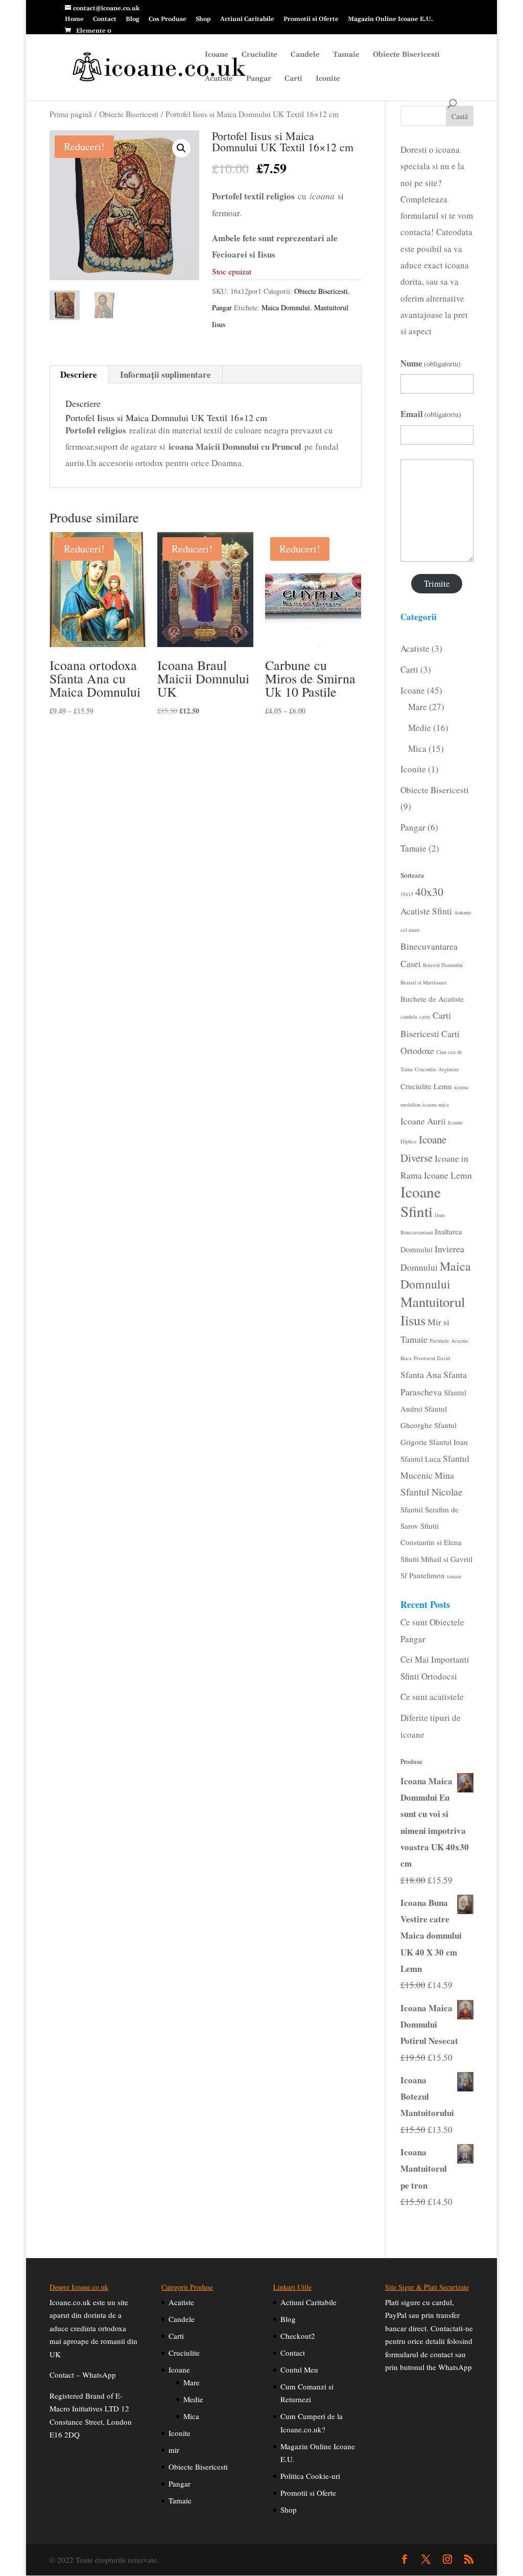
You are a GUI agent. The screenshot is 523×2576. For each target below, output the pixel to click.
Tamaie (346, 55)
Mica (191, 2416)
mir (174, 2450)
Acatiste (219, 79)
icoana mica (436, 1105)
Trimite (437, 583)
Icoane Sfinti (421, 1201)
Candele (305, 55)
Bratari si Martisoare (424, 982)
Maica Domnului (286, 307)
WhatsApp (99, 2375)
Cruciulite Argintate (437, 1069)
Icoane (217, 55)
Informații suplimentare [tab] (165, 374)
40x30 (429, 892)
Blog (133, 20)
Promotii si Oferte (311, 20)
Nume (431, 363)
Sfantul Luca (421, 1459)
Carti (293, 79)
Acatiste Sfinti (426, 911)
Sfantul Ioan (448, 1442)
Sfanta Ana (421, 1374)
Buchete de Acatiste (432, 999)
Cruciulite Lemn (426, 1086)
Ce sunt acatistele (432, 1697)
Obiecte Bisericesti (406, 55)
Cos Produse (168, 20)
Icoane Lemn (448, 1175)
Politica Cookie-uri (310, 2476)
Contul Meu (299, 2370)
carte (425, 1017)
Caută (460, 116)
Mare (192, 2382)
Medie (193, 2399)
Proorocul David (432, 1358)
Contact (105, 20)
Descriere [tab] (79, 374)
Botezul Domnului (443, 965)
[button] (181, 148)
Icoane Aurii (423, 1121)
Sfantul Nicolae (432, 1492)
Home (74, 20)
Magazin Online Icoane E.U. (390, 20)
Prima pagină (71, 114)
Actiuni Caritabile (247, 20)
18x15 (407, 894)
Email (431, 414)
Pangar (259, 79)
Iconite (328, 79)
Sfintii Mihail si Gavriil (436, 1559)
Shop (203, 20)
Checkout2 (298, 2336)
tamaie (454, 1576)
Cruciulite (259, 55)
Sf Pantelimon (423, 1575)
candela (409, 1017)
